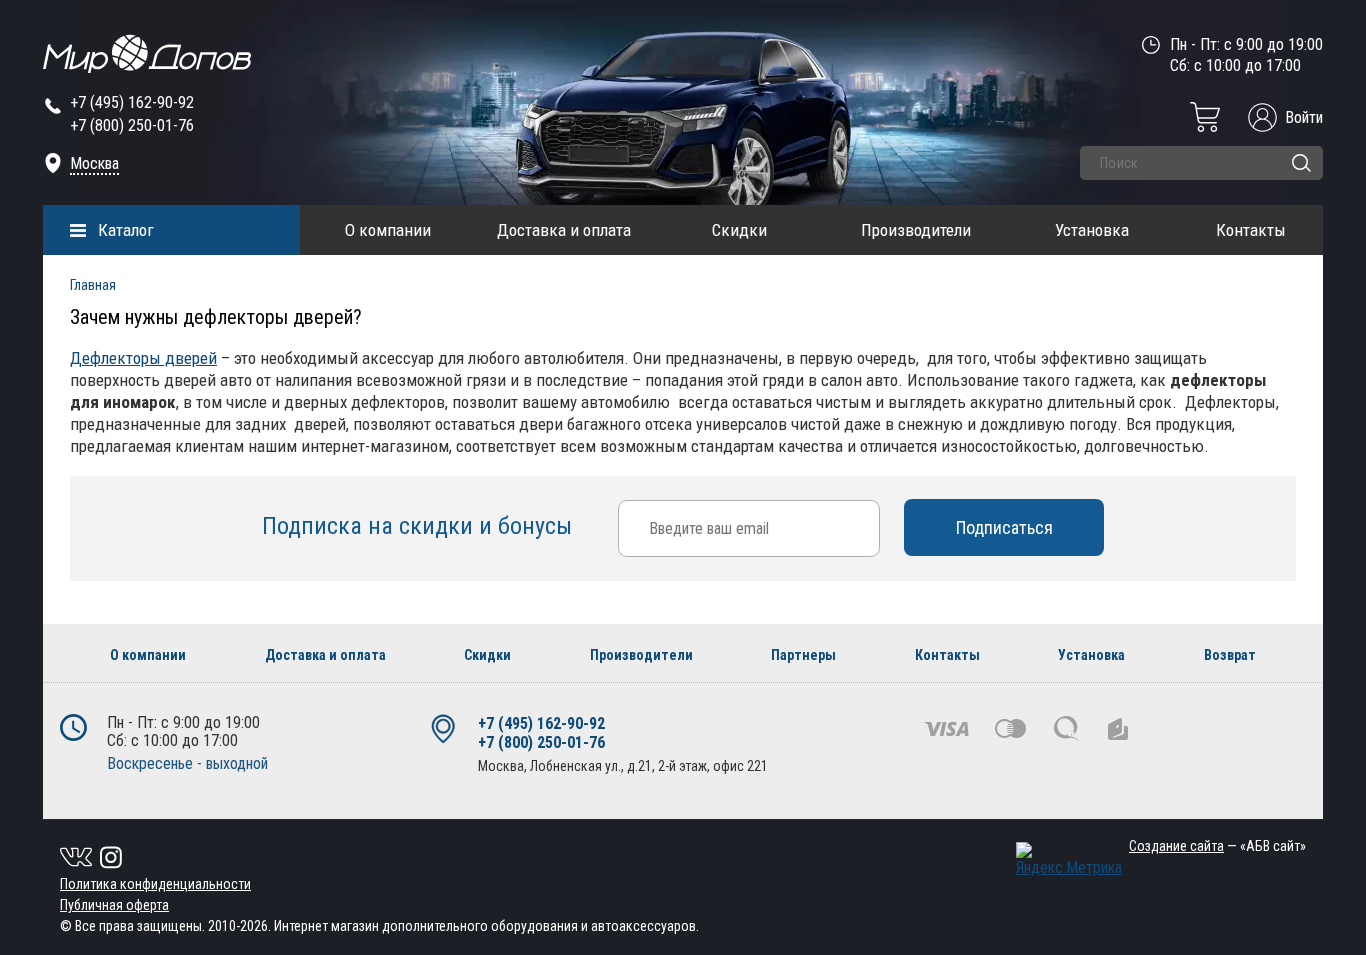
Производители (916, 230)
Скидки (739, 230)
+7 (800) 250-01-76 (132, 125)
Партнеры (803, 655)
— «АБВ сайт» (1217, 846)
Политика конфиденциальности (155, 884)
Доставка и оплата (564, 230)
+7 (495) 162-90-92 (132, 102)
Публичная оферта (114, 905)
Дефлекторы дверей (143, 358)
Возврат (1230, 655)
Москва (94, 163)
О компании (388, 230)
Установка (1092, 230)
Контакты (1251, 230)
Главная (93, 285)
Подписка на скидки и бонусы (420, 526)
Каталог (126, 230)
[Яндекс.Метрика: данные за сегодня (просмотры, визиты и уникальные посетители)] (1069, 859)
